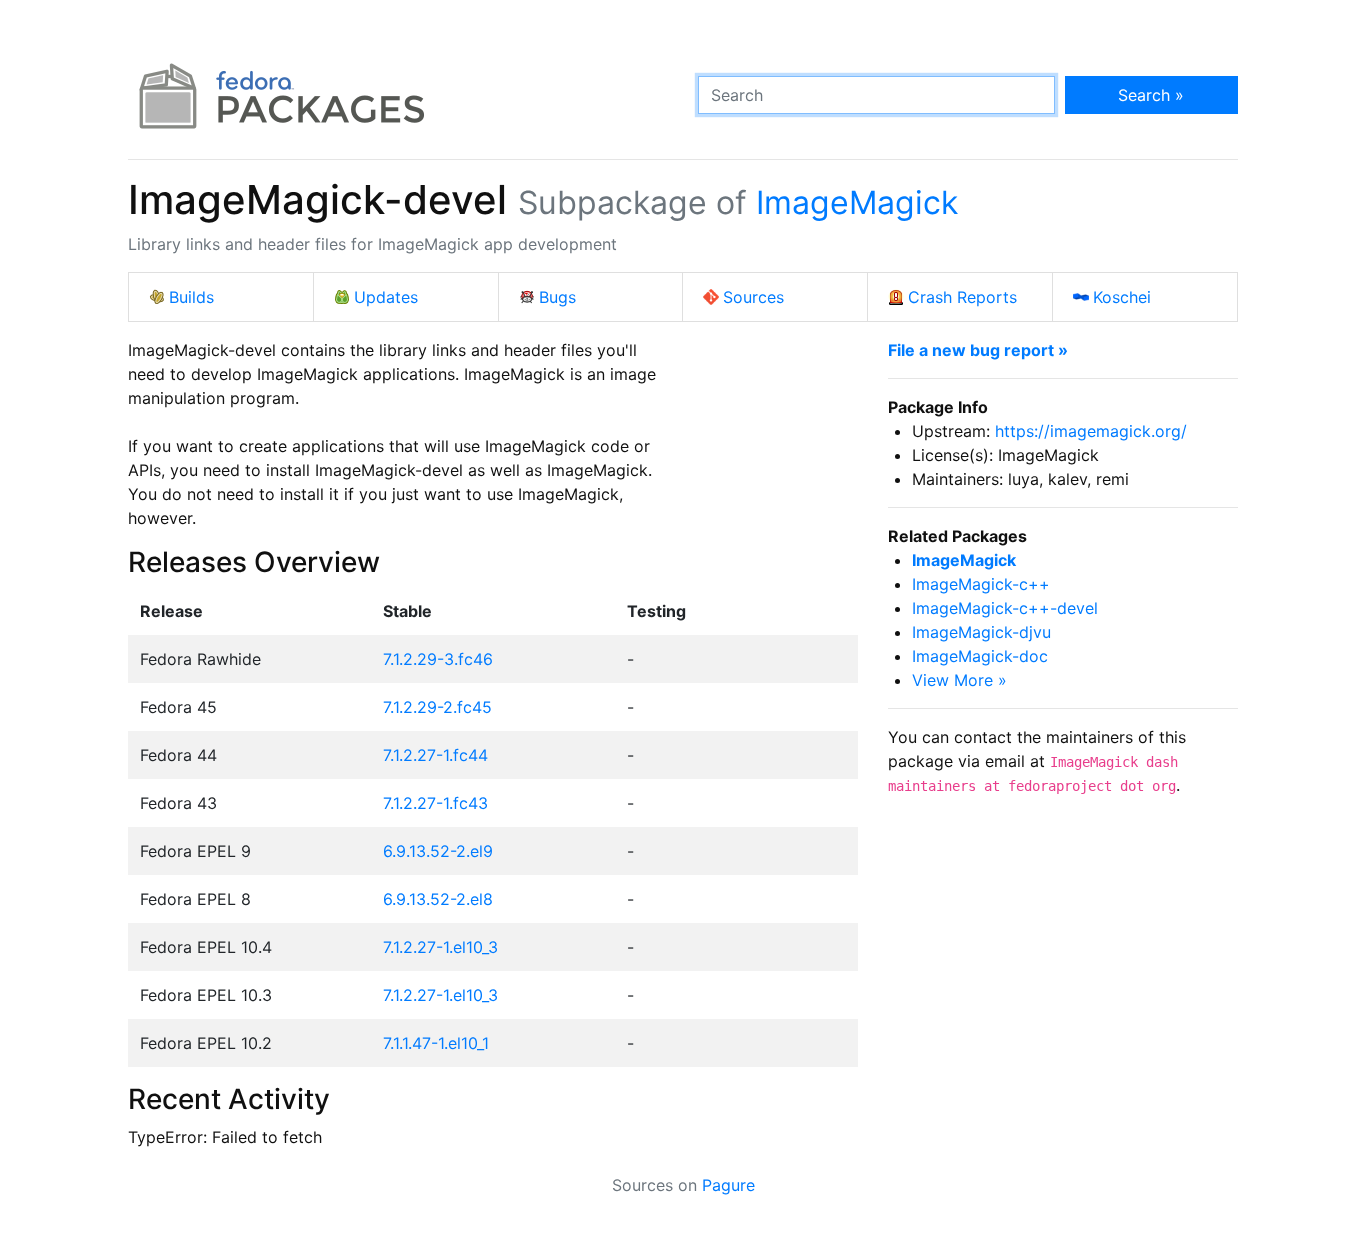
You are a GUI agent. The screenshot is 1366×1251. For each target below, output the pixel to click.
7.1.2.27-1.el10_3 (440, 947)
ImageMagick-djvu (981, 632)
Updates (386, 297)
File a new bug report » (978, 350)
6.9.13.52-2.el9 (438, 851)
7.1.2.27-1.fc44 (435, 755)
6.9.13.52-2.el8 (438, 899)
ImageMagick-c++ (981, 584)
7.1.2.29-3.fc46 (438, 659)
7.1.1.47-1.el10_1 (436, 1043)
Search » (1151, 95)
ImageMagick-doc (980, 656)
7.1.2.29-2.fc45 (437, 707)
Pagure (728, 1185)
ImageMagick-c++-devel (1005, 608)
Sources (753, 297)
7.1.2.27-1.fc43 (435, 803)
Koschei (1122, 297)
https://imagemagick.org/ (1091, 431)
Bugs (557, 297)
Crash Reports (962, 297)
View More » (959, 680)
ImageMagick (857, 202)
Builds (191, 297)
